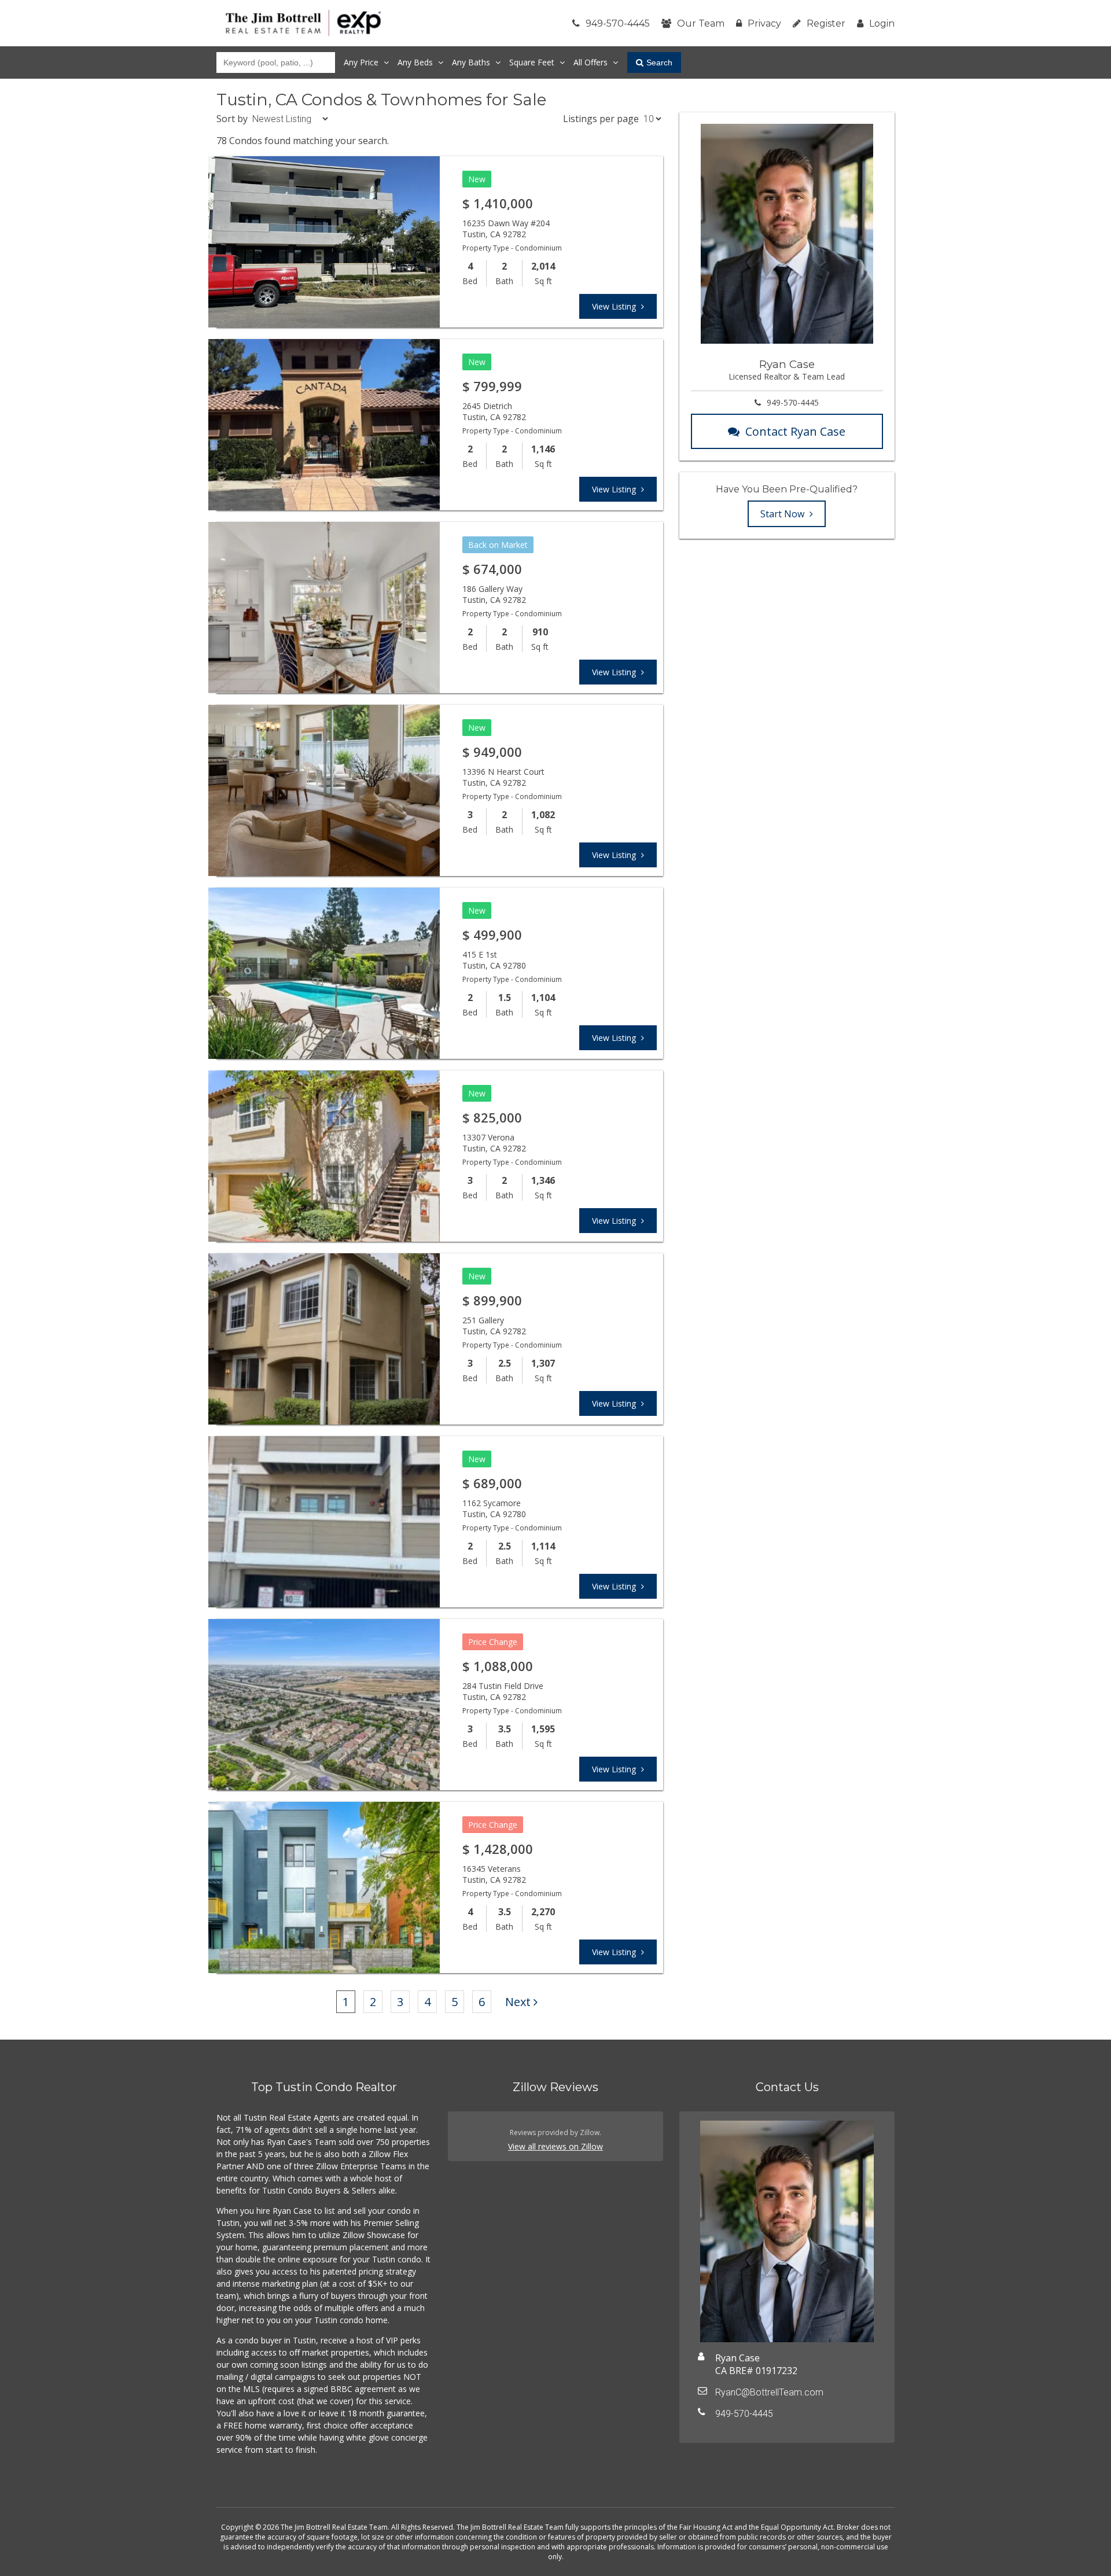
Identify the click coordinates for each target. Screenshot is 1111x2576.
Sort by (232, 119)
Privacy (764, 23)
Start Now (783, 514)
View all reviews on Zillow (555, 2146)
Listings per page (601, 119)
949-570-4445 (618, 23)
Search (659, 62)
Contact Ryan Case (795, 431)
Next (518, 2002)
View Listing (615, 306)
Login (882, 23)
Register (826, 23)
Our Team (701, 23)
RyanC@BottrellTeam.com (769, 2392)
